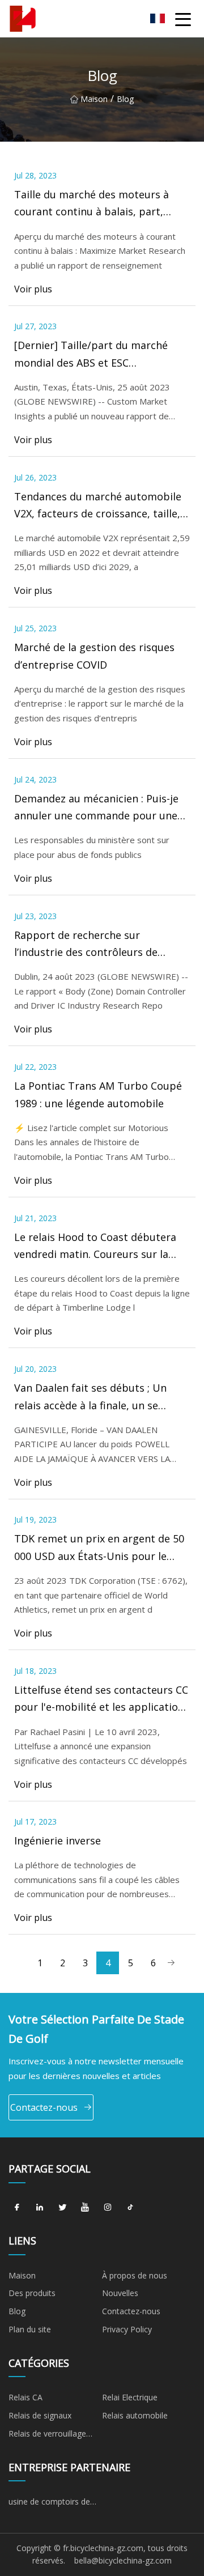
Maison (94, 99)
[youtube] (85, 2208)
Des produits (32, 2293)
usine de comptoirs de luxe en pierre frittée (49, 2503)
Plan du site (30, 2329)
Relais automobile (135, 2415)
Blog (17, 2311)
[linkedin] (40, 2208)
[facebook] (17, 2208)
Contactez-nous (44, 2107)
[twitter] (62, 2208)
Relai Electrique (130, 2397)
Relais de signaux (40, 2415)
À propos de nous (135, 2275)
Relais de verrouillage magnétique (47, 2435)
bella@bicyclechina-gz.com (123, 2560)
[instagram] (108, 2208)
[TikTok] (130, 2208)
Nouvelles (120, 2293)
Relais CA (25, 2397)
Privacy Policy (127, 2329)
